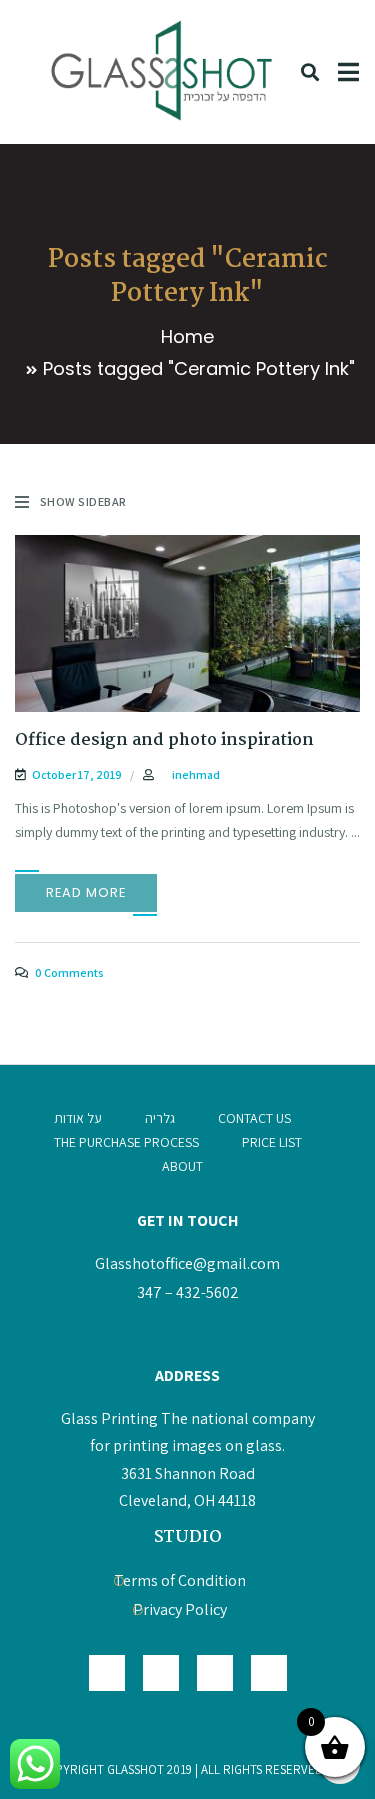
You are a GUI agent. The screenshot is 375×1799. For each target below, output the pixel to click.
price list (272, 1142)
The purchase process (126, 1142)
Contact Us (254, 1118)
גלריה (160, 1118)
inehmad (196, 774)
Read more (86, 892)
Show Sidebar (83, 501)
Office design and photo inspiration (164, 740)
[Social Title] (269, 1673)
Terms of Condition (180, 1580)
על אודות (78, 1118)
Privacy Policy (180, 1609)
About (182, 1166)
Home (187, 336)
